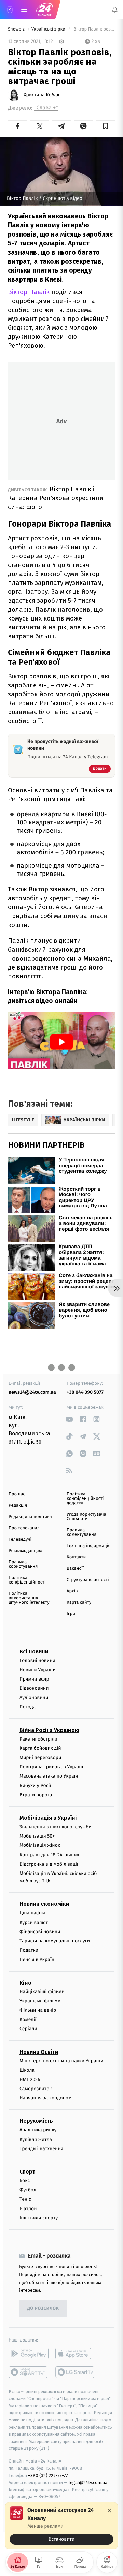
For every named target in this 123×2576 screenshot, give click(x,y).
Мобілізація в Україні (48, 1818)
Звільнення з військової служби (56, 1827)
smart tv (29, 2372)
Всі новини (34, 1652)
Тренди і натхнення (41, 2149)
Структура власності (88, 1580)
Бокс (25, 2181)
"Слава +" (46, 108)
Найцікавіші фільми (42, 1992)
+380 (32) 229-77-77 (48, 2475)
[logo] (44, 10)
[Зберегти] (106, 126)
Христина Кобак (42, 95)
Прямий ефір (34, 1679)
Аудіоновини (34, 1698)
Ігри (71, 1614)
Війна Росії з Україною (49, 1730)
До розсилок (43, 2309)
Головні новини (37, 1660)
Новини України (38, 1670)
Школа (27, 2070)
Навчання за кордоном (45, 2098)
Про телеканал (24, 1528)
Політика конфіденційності (27, 1580)
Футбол (28, 2190)
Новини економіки (44, 1904)
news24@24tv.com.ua (32, 1392)
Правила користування (23, 1564)
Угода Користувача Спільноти (86, 1517)
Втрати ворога (36, 1795)
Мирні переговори (40, 1758)
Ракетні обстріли (38, 1739)
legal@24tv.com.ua (88, 2483)
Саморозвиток (36, 2089)
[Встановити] (61, 2526)
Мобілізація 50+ (37, 1836)
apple (75, 2354)
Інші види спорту (39, 2218)
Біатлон (28, 2209)
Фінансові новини (40, 1932)
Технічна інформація (88, 1546)
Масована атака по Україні (50, 1776)
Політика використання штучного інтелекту (29, 1598)
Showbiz (17, 29)
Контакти (76, 1557)
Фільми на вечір (38, 2010)
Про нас (17, 1494)
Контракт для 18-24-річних (49, 1855)
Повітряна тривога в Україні (51, 1767)
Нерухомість (36, 2121)
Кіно (25, 1983)
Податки (29, 1951)
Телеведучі (20, 1539)
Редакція (18, 1506)
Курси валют (34, 1922)
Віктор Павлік (29, 292)
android (29, 2354)
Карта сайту (79, 1603)
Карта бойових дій (40, 1748)
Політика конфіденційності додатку (85, 1499)
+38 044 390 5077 (85, 1392)
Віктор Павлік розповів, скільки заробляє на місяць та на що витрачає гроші (94, 29)
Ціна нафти (32, 1913)
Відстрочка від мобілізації (49, 1864)
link (69, 1419)
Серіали (28, 2029)
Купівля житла (36, 2139)
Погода (28, 1707)
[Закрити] (109, 2511)
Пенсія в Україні (38, 1960)
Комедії (28, 2020)
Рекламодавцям (25, 1551)
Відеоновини (34, 1688)
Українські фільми (40, 2001)
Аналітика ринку (38, 2130)
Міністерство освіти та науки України (61, 2061)
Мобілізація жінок (40, 1846)
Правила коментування (81, 1532)
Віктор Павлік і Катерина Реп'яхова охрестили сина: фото (56, 498)
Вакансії (75, 1569)
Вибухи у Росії (35, 1786)
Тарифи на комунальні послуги (55, 1941)
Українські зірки (49, 29)
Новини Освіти (39, 2052)
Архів (72, 1591)
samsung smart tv (75, 2372)
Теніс (25, 2199)
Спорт (27, 2172)
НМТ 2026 (30, 2079)
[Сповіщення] (115, 10)
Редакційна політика (30, 1517)
